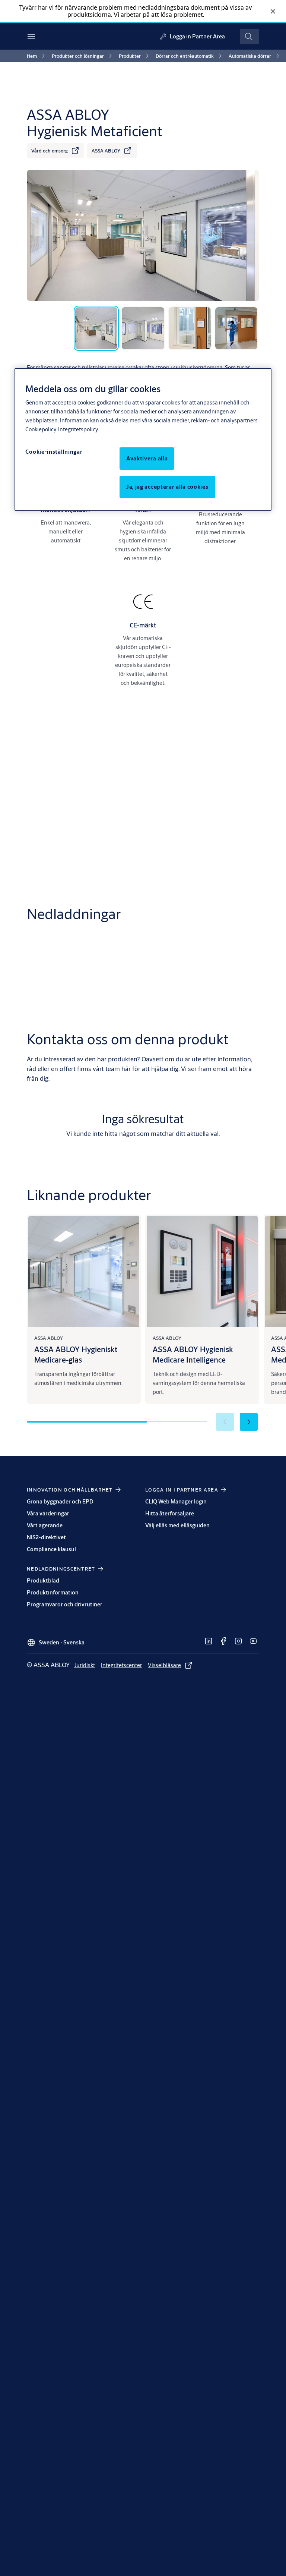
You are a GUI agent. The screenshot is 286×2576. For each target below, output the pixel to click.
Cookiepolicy (41, 429)
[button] (249, 1422)
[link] (37, 56)
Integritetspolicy (78, 429)
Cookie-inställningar (54, 452)
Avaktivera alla (147, 458)
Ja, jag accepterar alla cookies (167, 487)
